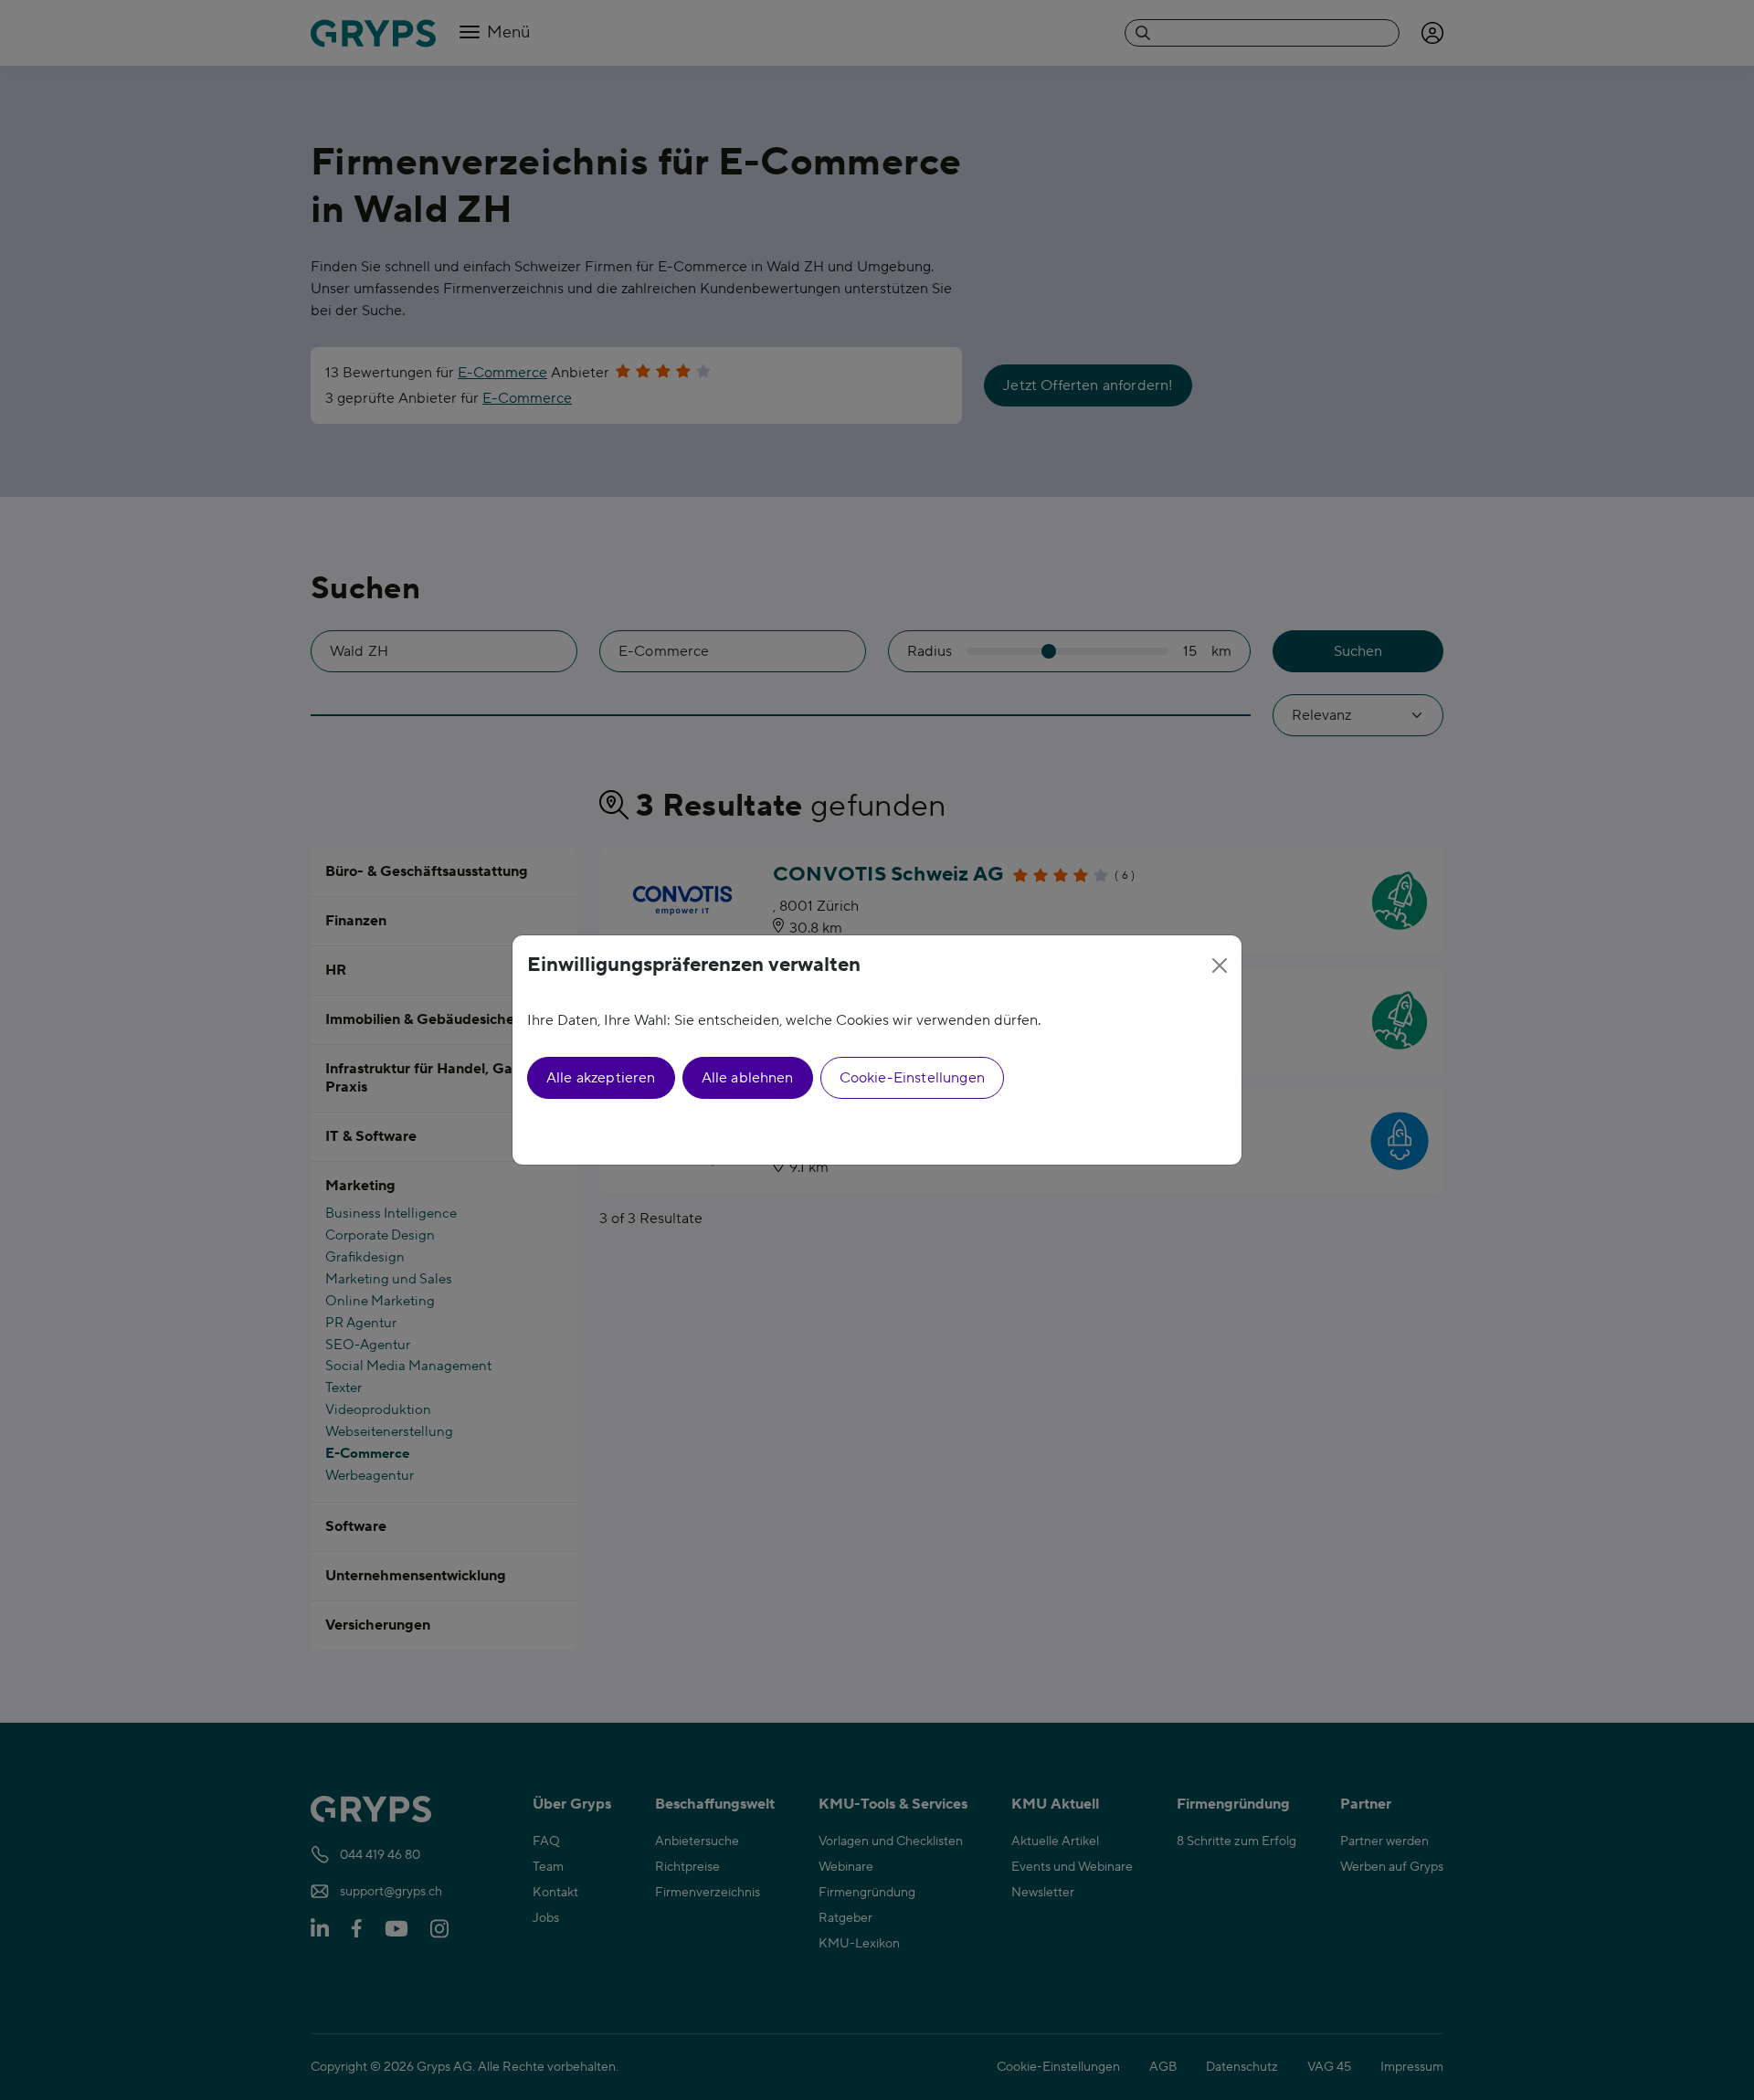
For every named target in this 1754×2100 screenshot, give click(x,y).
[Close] (1220, 966)
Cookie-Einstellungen (912, 1078)
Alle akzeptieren (601, 1078)
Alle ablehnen (748, 1078)
